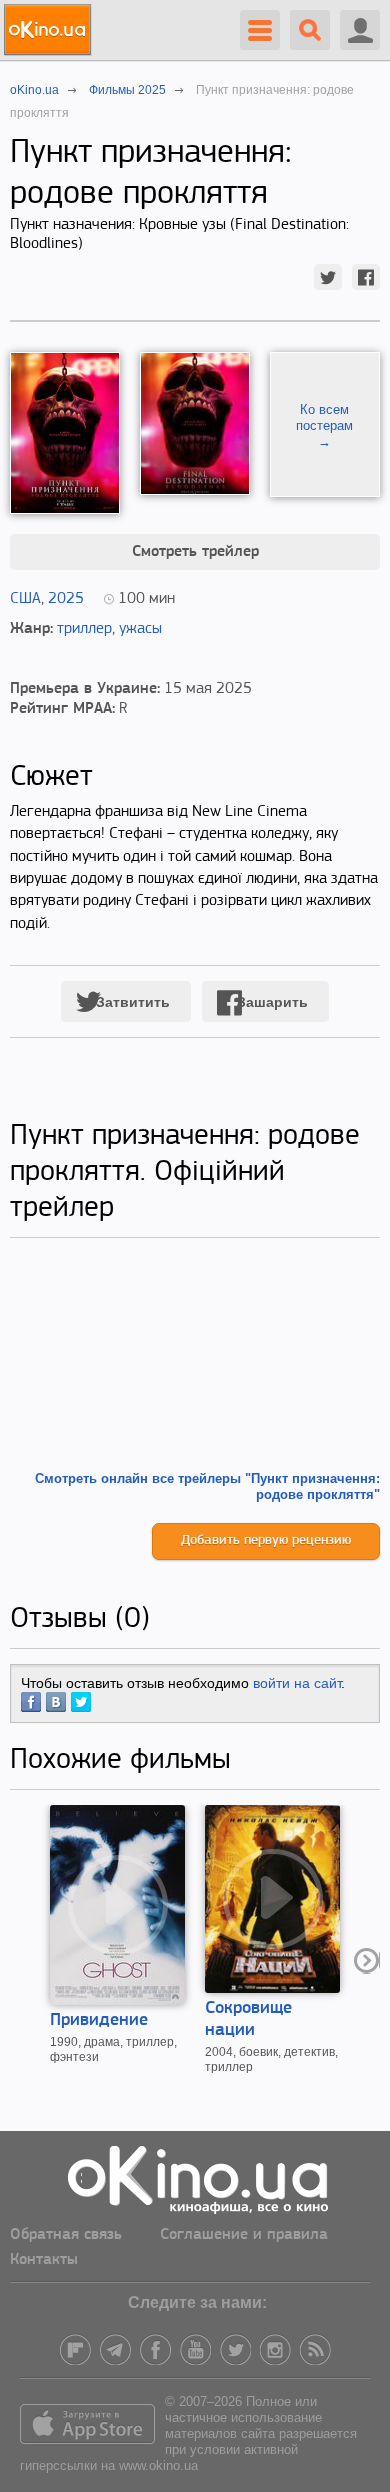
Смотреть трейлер (195, 552)
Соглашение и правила (244, 2235)
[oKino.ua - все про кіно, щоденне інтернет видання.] (50, 30)
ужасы (140, 629)
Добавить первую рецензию (266, 1540)
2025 (66, 599)
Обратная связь (66, 2235)
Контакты (44, 2260)
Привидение (99, 2021)
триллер (84, 629)
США (25, 599)
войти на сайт (297, 1683)
